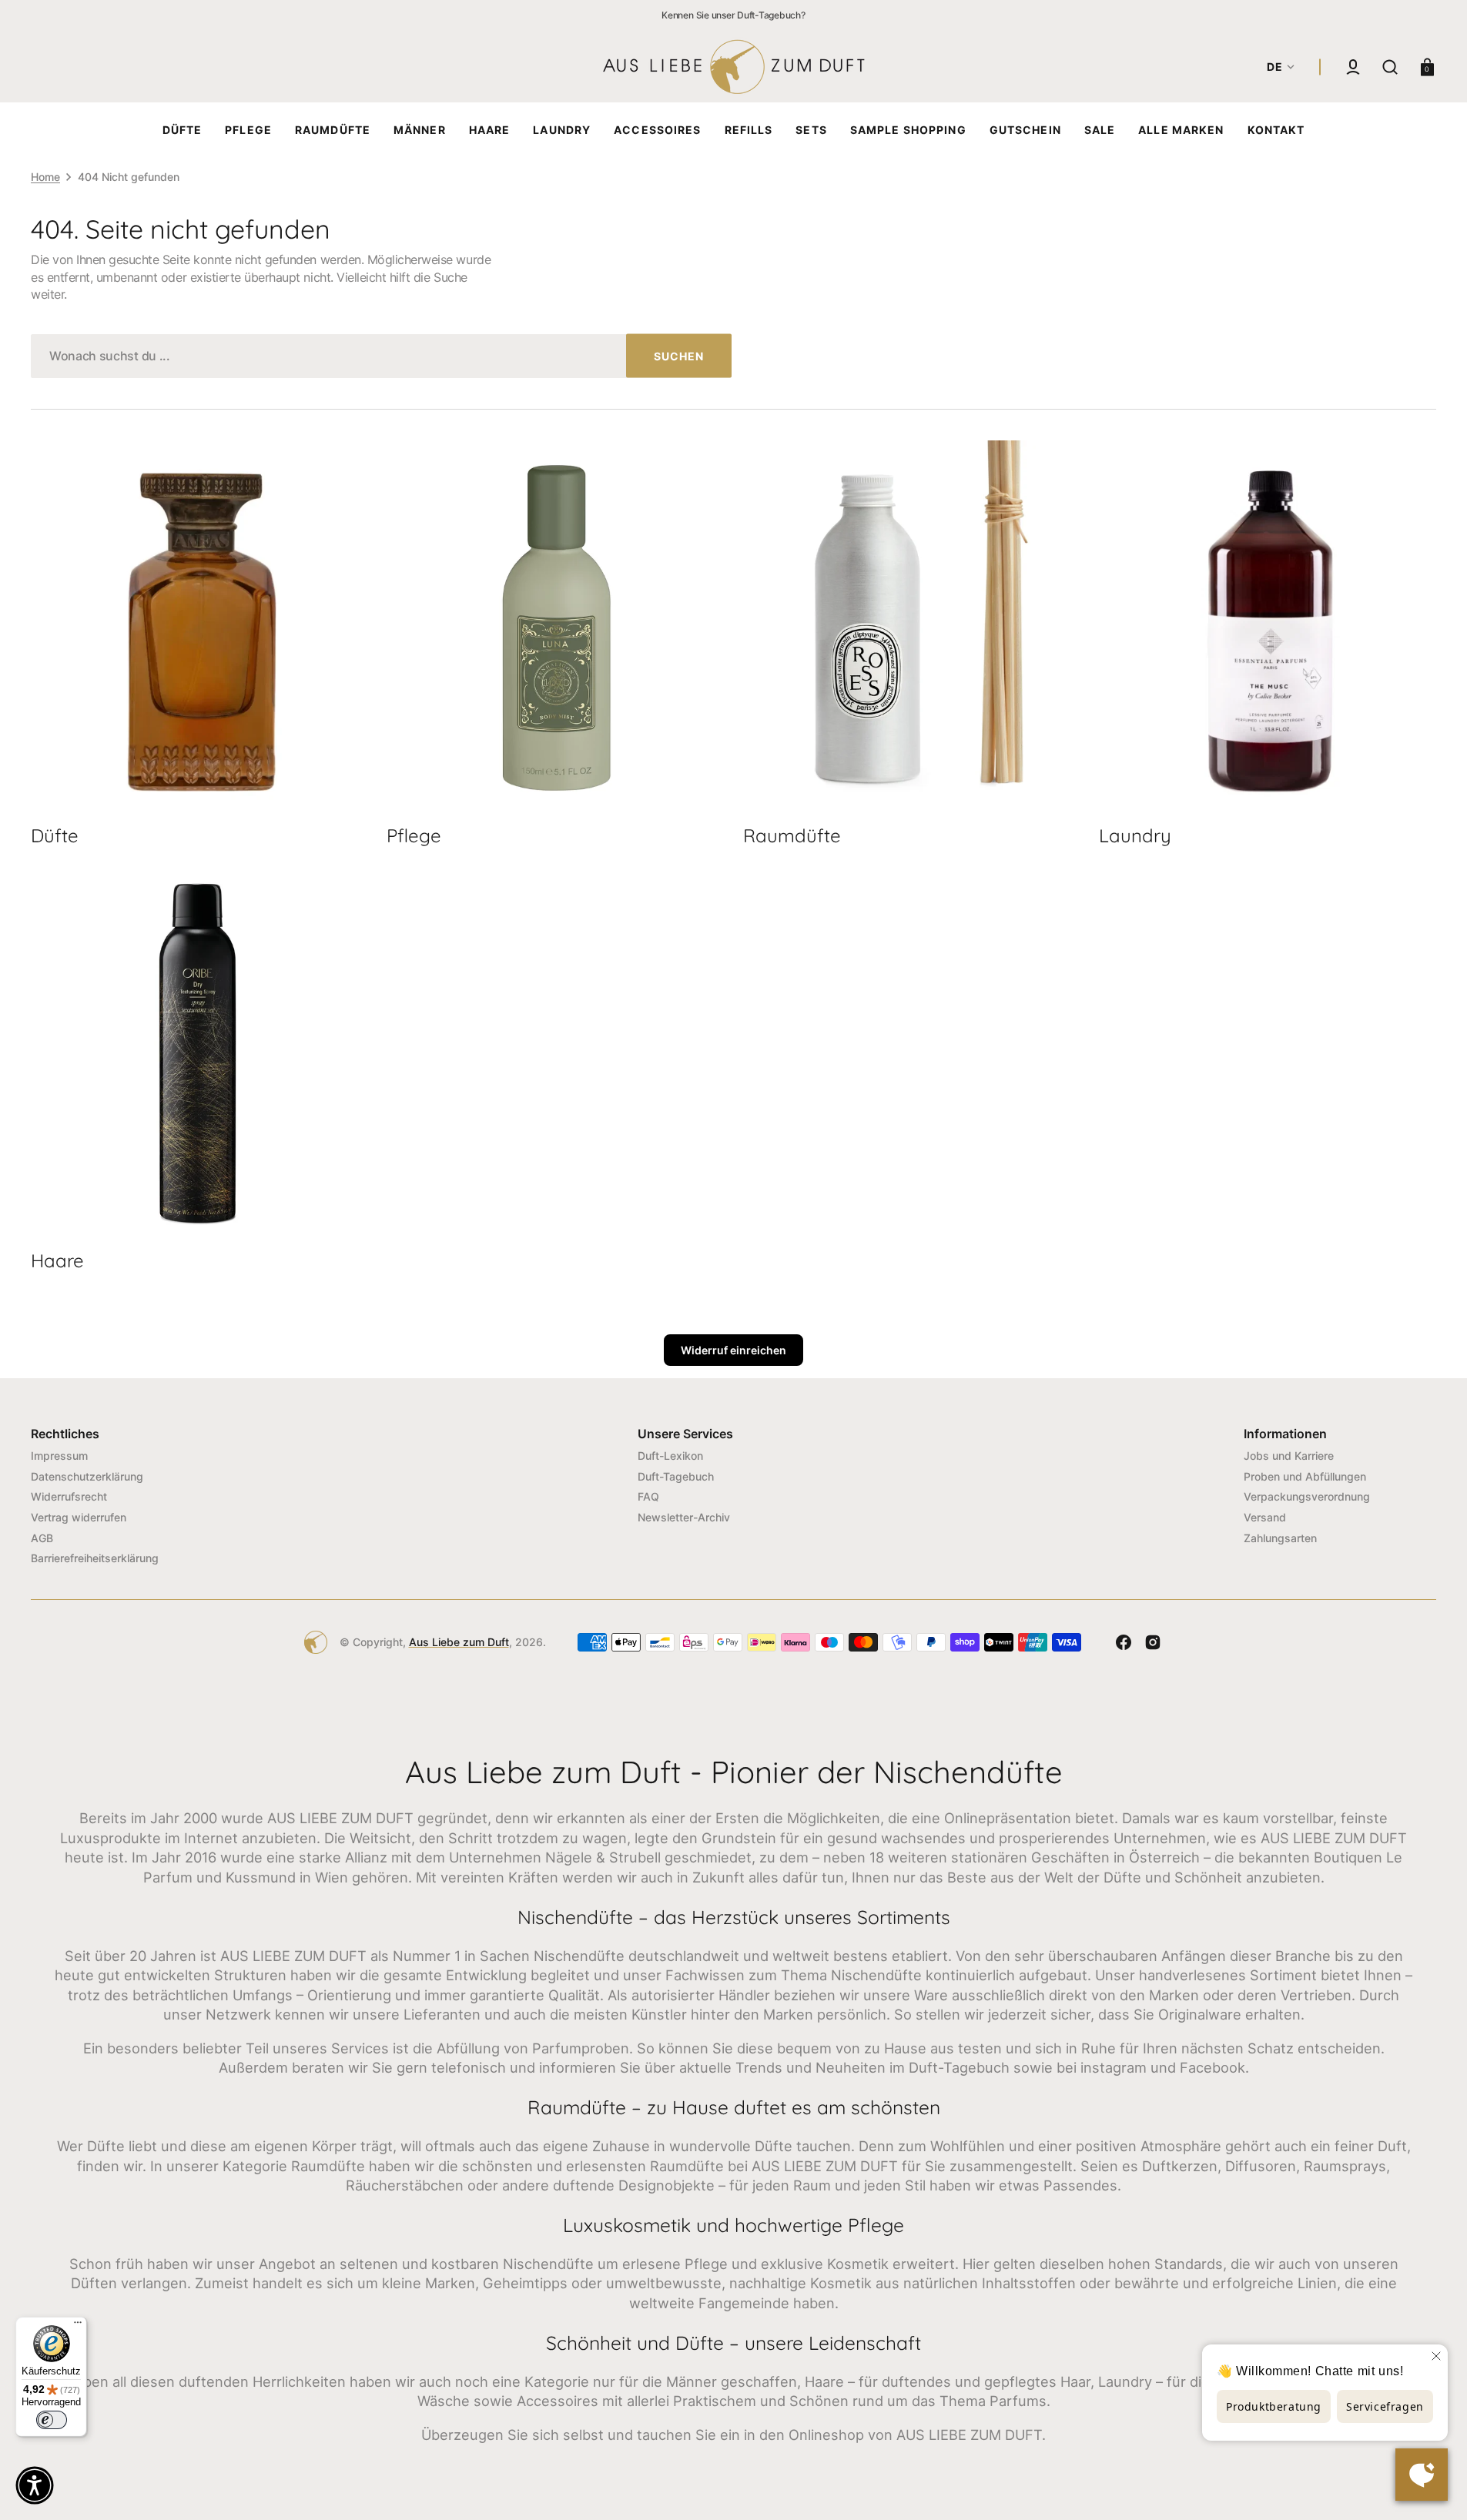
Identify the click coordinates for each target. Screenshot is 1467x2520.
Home (45, 177)
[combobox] (381, 356)
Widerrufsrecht (69, 1496)
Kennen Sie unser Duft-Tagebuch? (733, 15)
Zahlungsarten (1280, 1538)
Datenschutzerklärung (87, 1476)
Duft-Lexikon (670, 1456)
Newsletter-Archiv (684, 1517)
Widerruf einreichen (733, 1350)
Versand (1265, 1517)
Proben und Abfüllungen (1305, 1476)
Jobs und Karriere (1289, 1456)
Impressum (59, 1456)
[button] (1353, 67)
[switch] (52, 2420)
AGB (42, 1538)
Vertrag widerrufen (79, 1517)
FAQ (648, 1496)
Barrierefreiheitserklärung (95, 1558)
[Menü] (78, 2326)
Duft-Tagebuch (676, 1476)
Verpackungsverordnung (1307, 1496)
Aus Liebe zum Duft (459, 1642)
